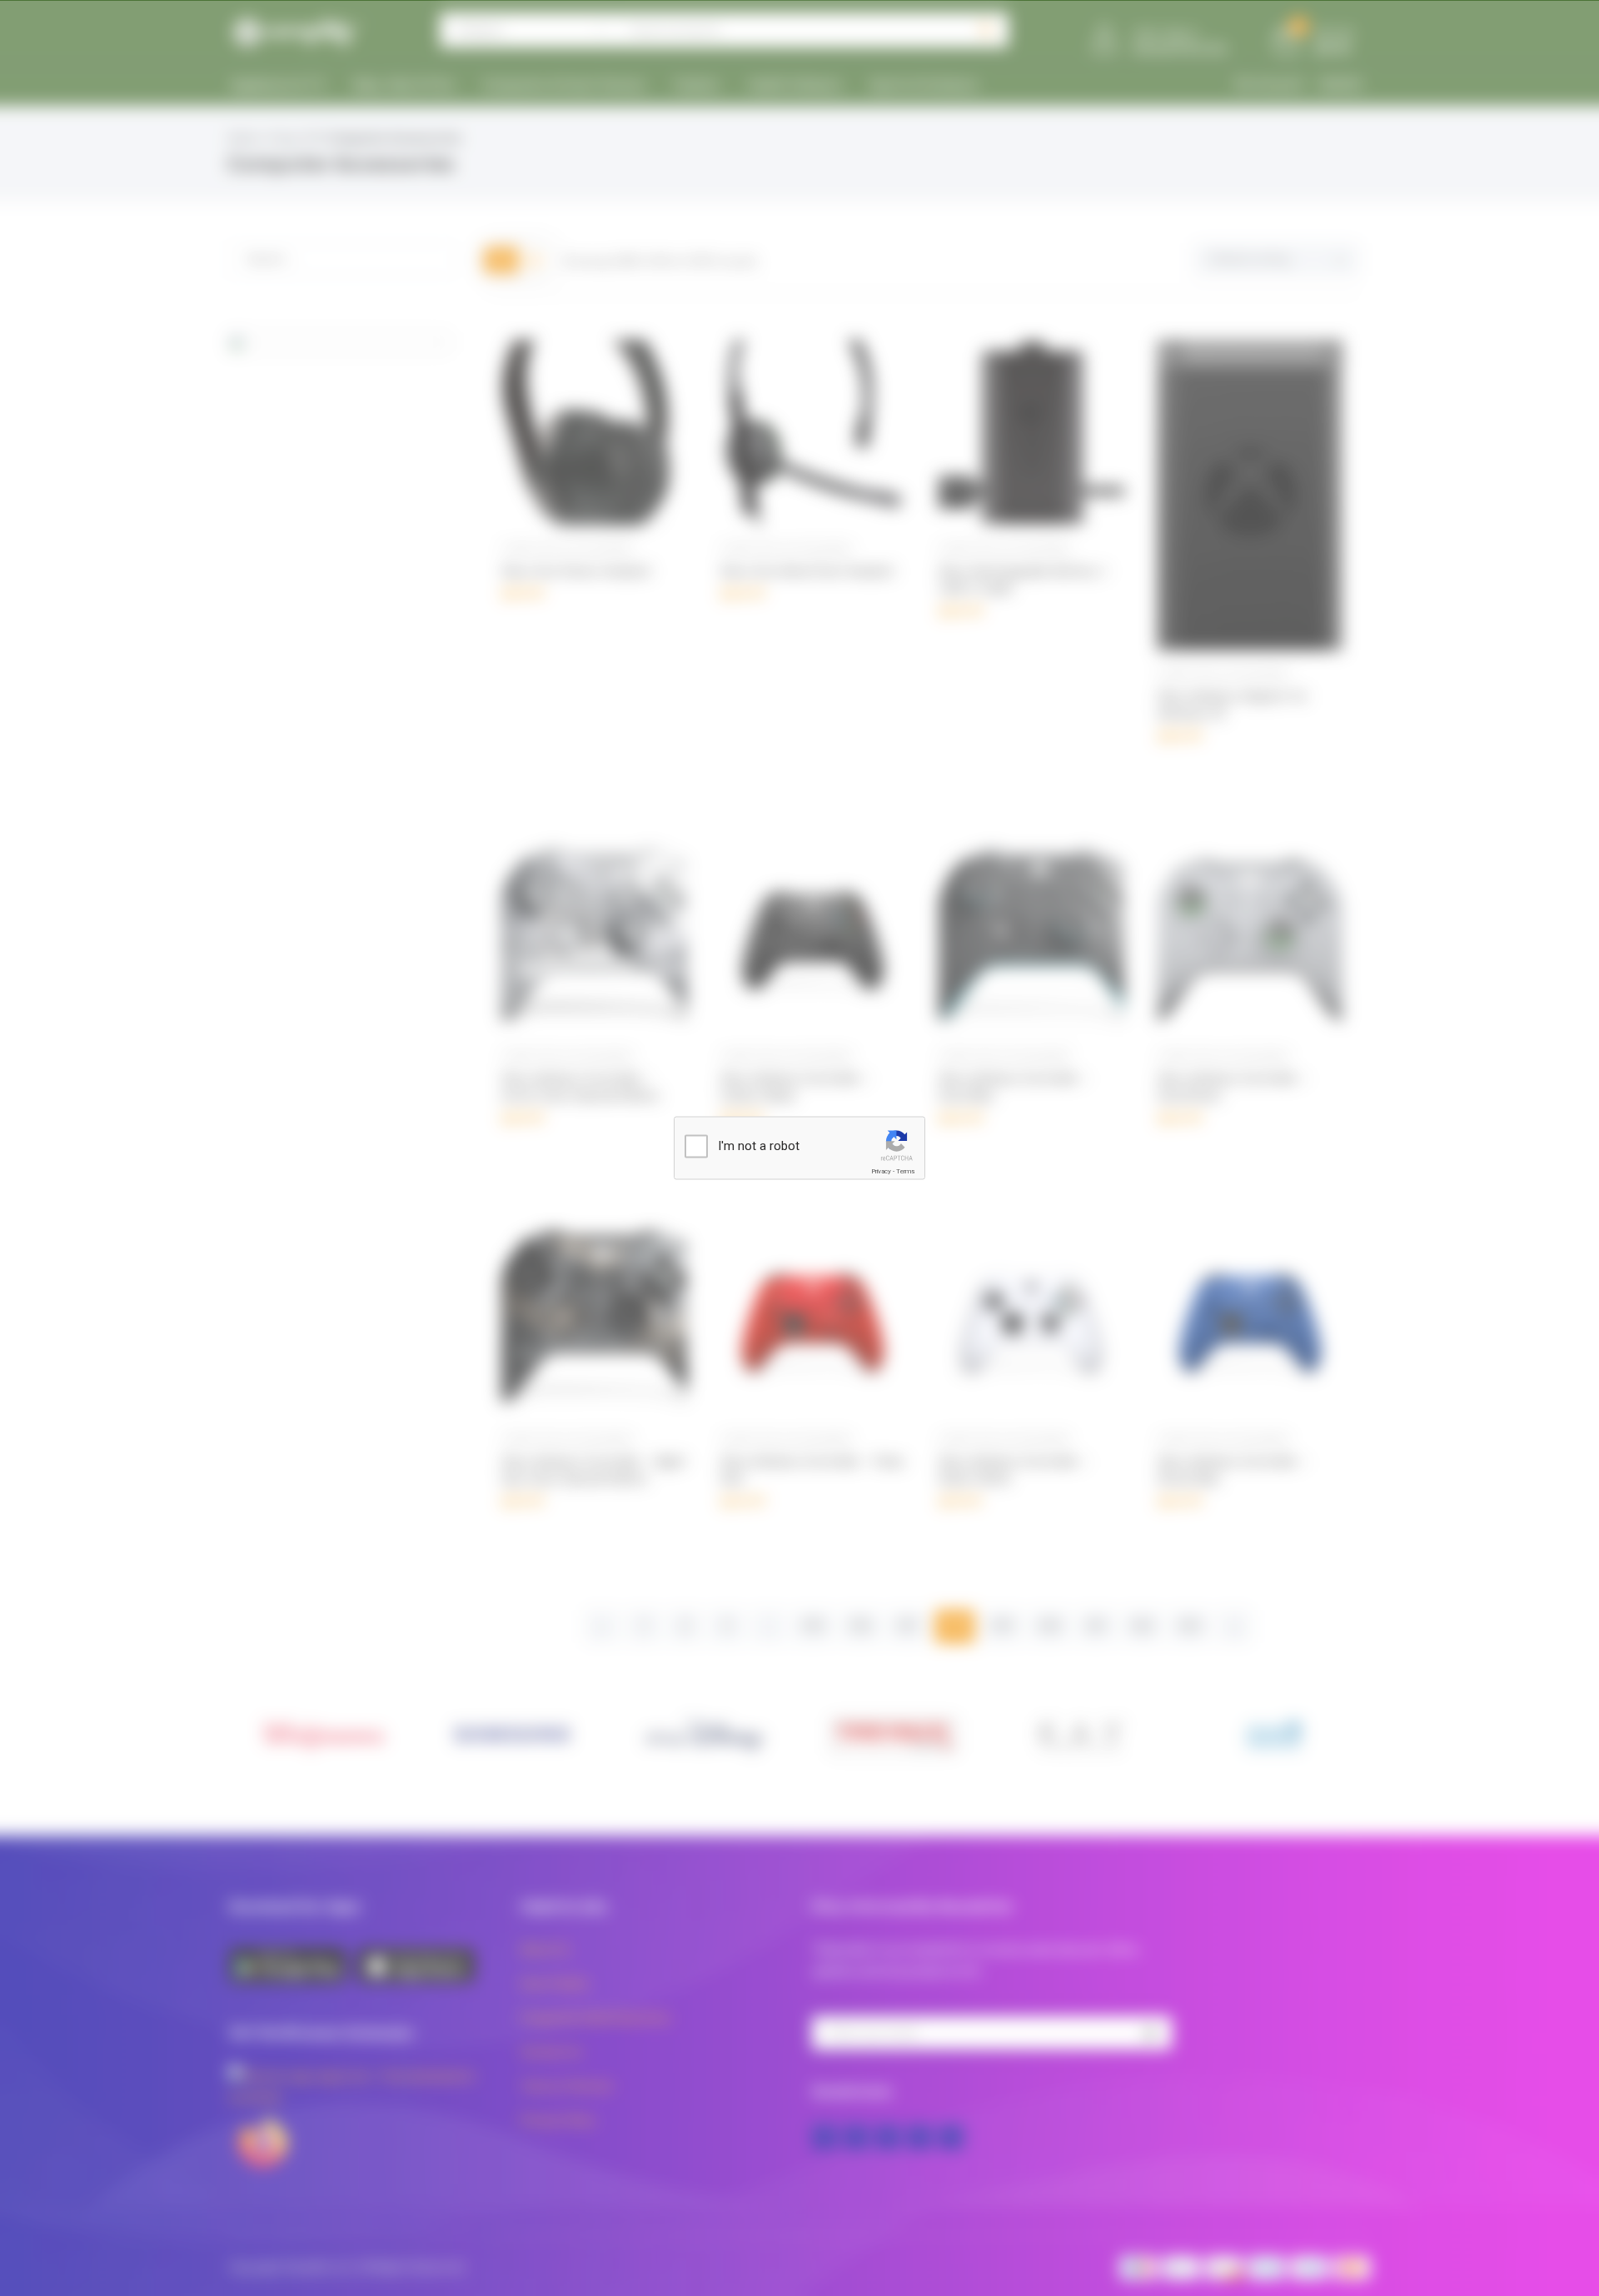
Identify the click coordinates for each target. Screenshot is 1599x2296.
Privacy (881, 1171)
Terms (905, 1171)
